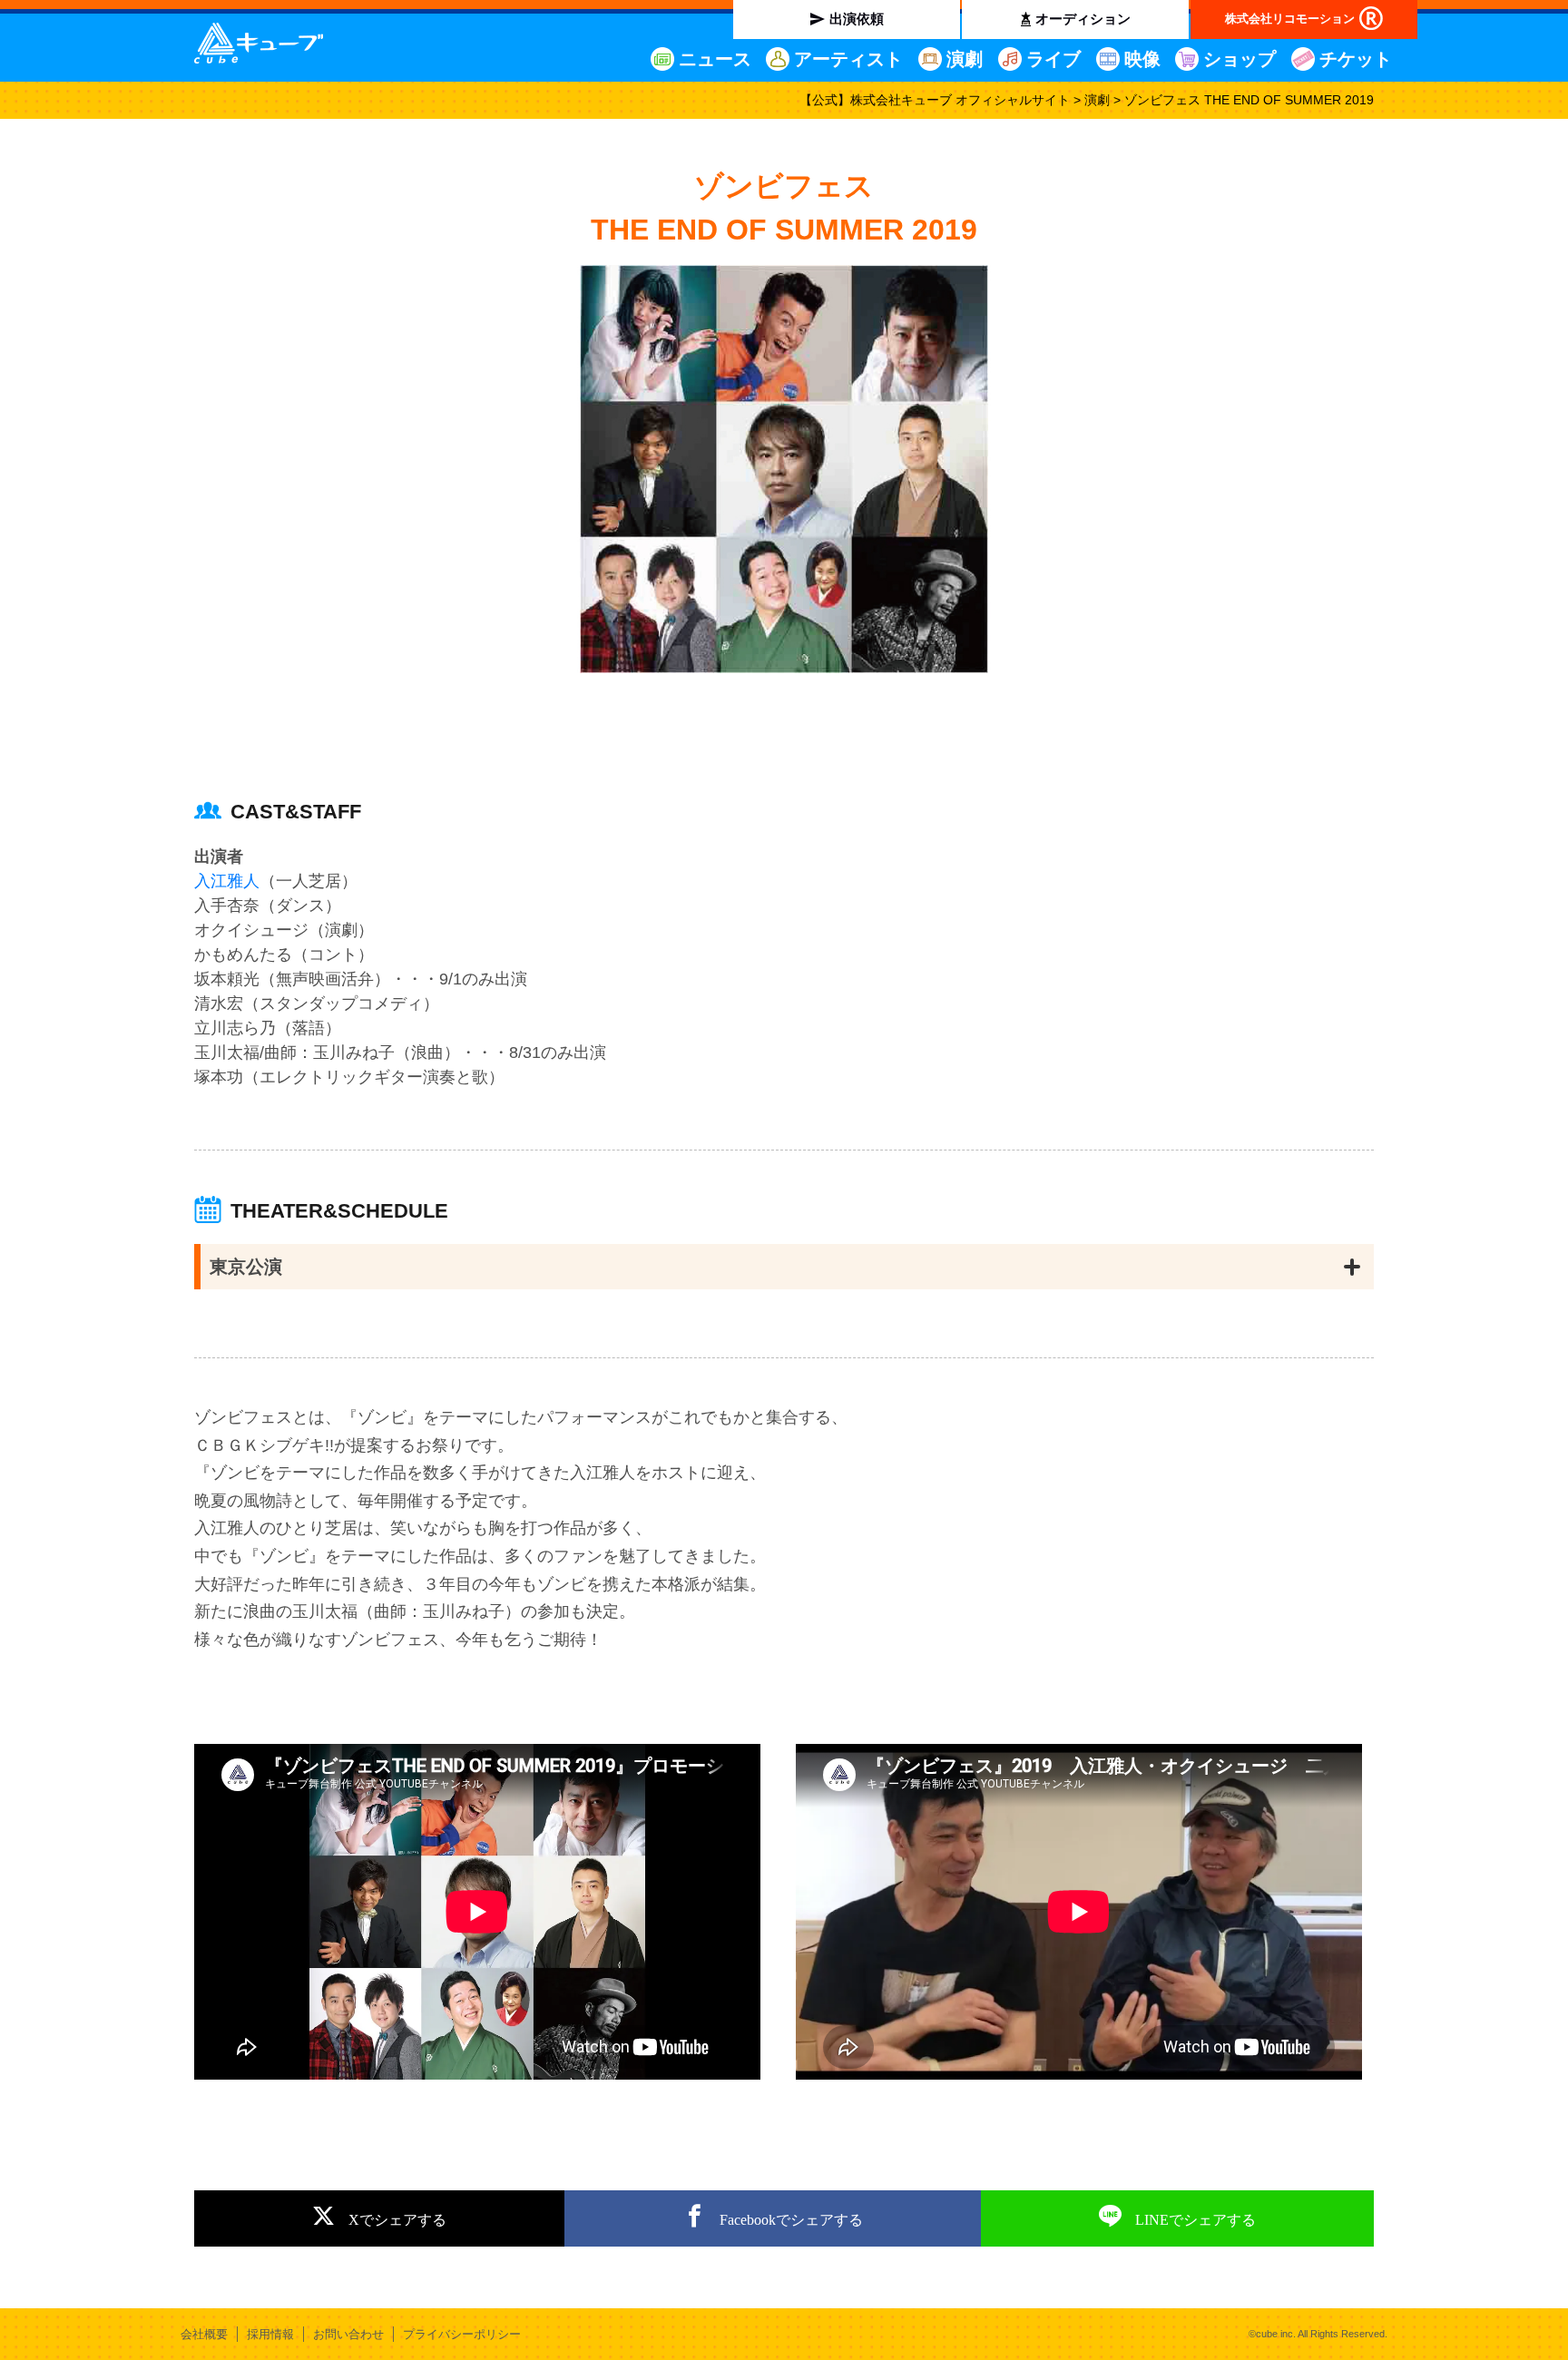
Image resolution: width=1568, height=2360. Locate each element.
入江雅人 (227, 881)
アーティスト (848, 59)
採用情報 (270, 2334)
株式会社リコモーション (1290, 19)
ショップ (1240, 59)
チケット (1356, 59)
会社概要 (204, 2334)
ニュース (715, 59)
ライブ (1053, 59)
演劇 (965, 59)
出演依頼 (857, 19)
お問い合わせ (348, 2334)
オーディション (1083, 19)
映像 (1142, 59)
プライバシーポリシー (462, 2334)
